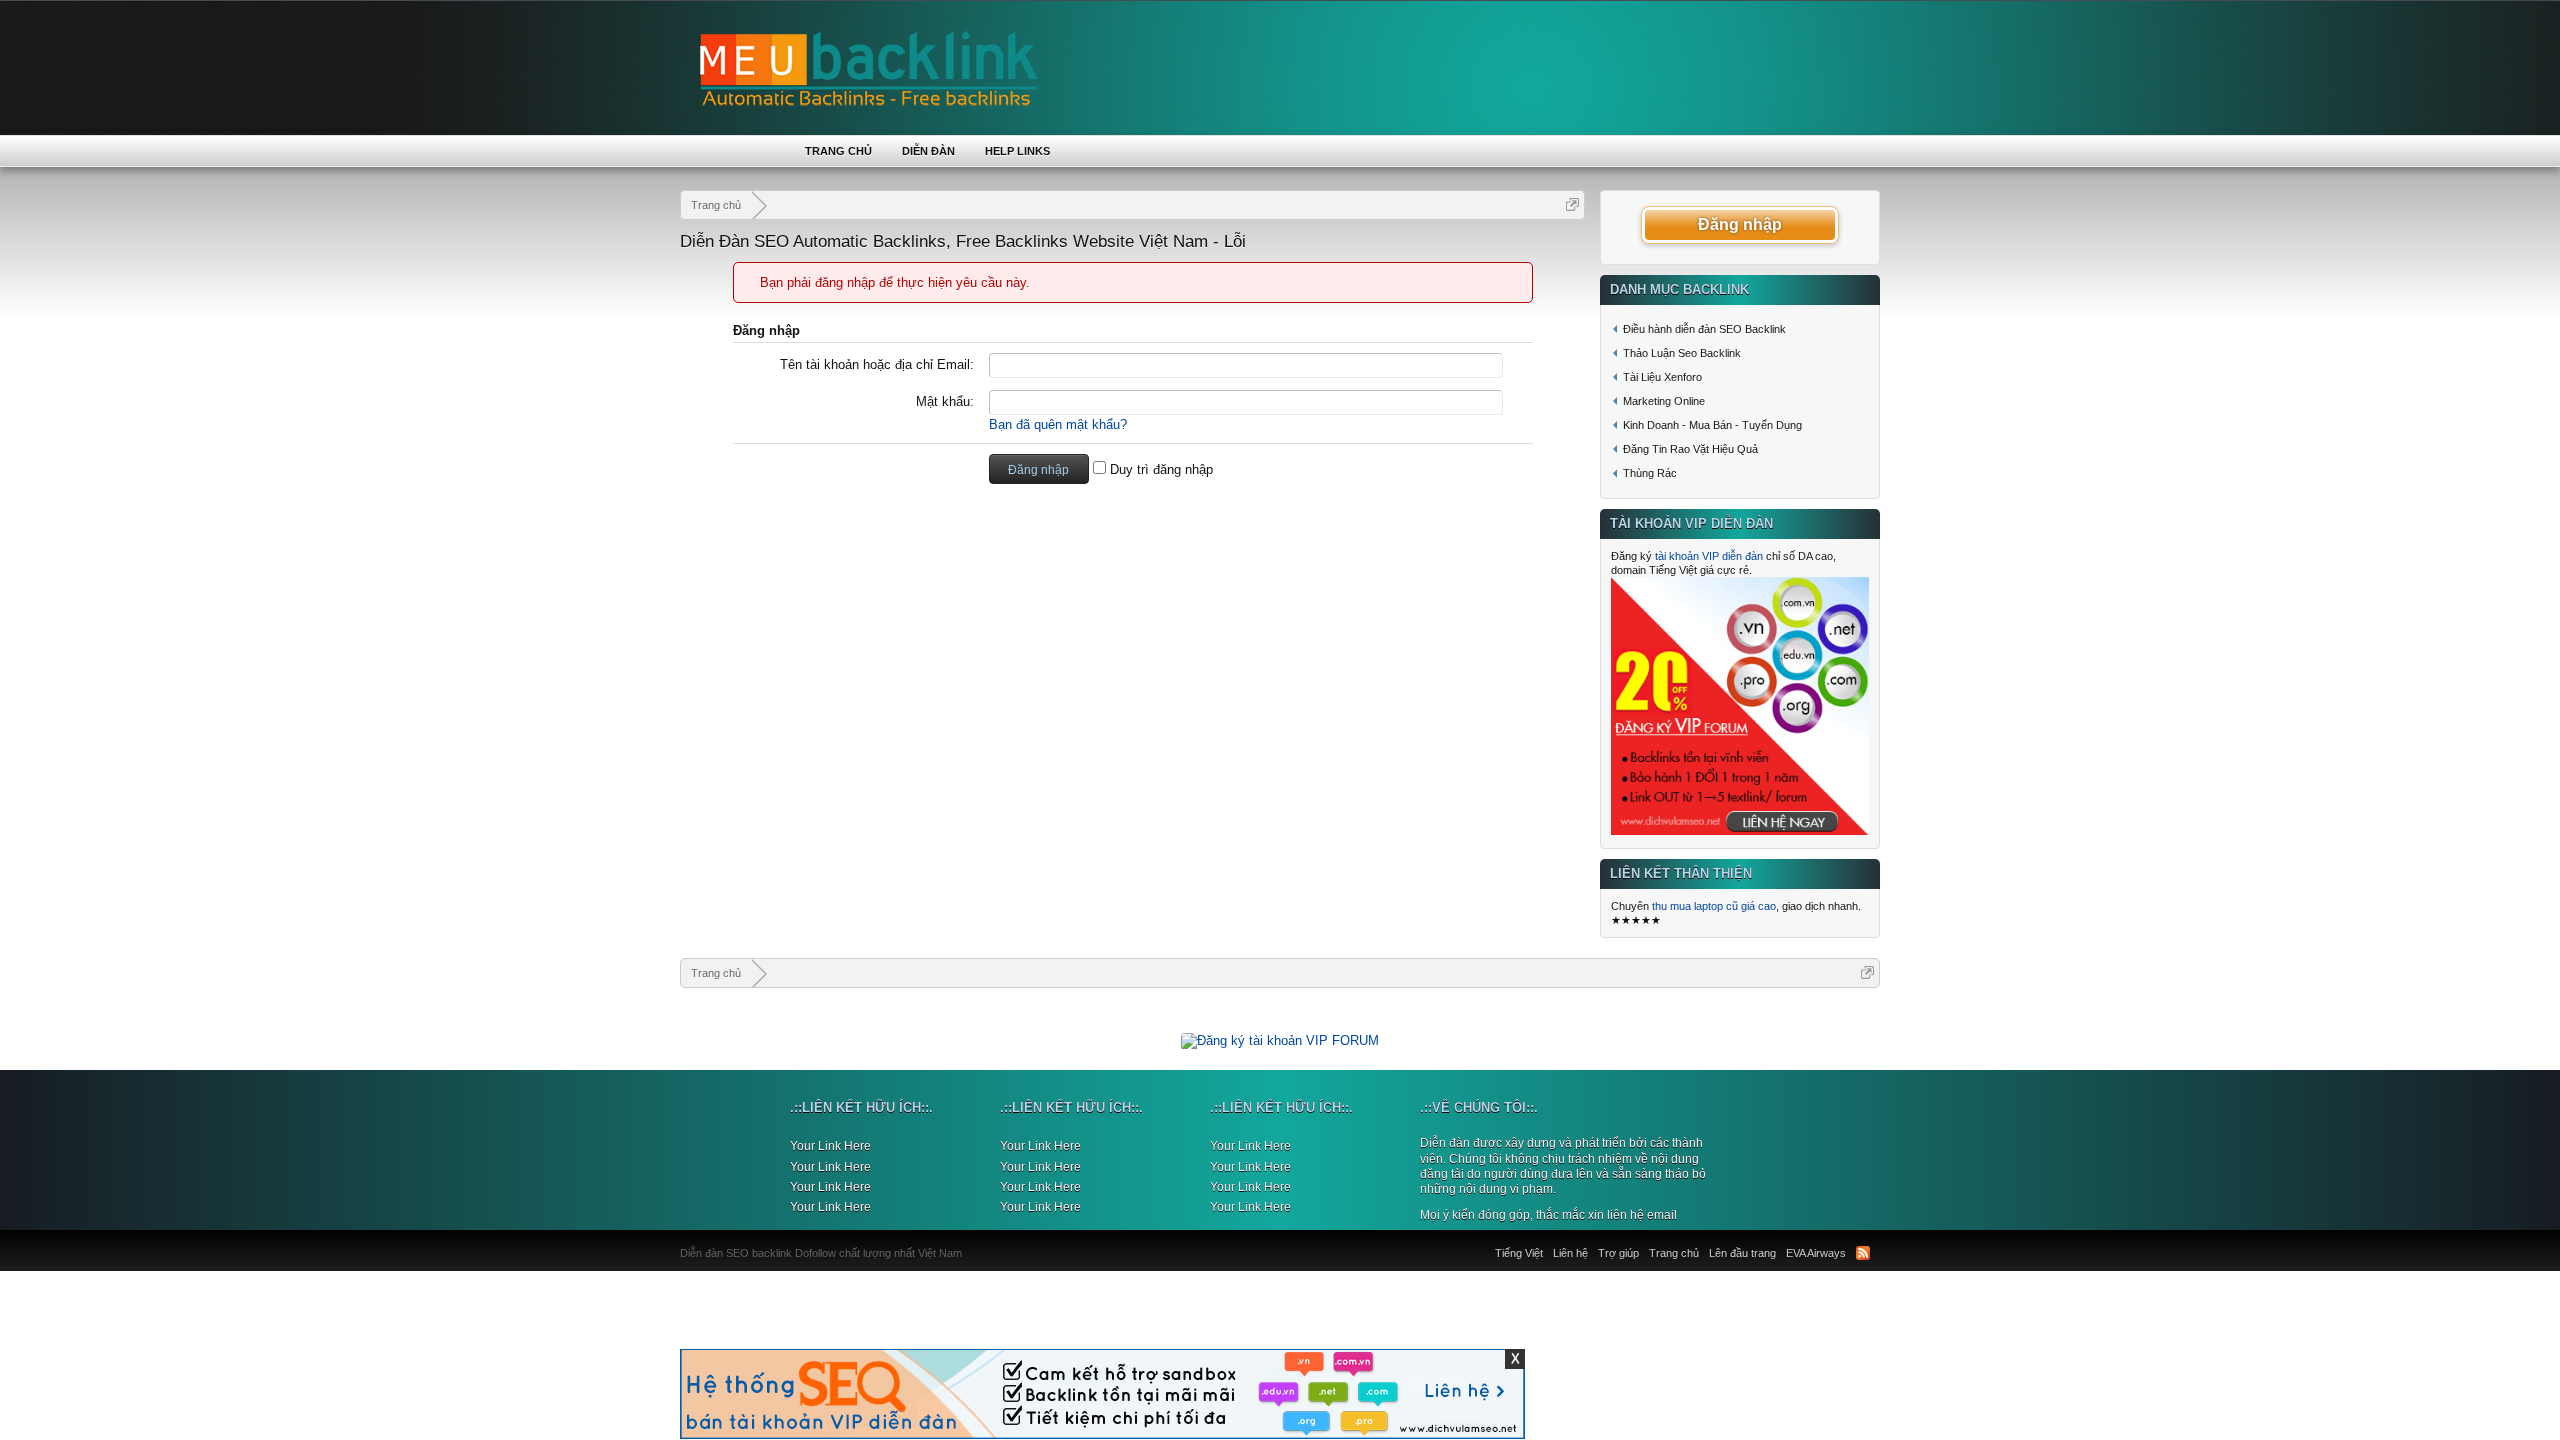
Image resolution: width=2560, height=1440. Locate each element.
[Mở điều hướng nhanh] (1572, 204)
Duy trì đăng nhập (1159, 469)
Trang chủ (838, 151)
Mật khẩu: (945, 401)
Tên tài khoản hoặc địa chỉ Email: (877, 364)
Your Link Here (830, 1146)
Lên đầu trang (1742, 1253)
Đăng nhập (1740, 224)
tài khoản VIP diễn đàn (1709, 556)
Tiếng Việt (1519, 1253)
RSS (1863, 1253)
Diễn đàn (928, 151)
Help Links (1017, 151)
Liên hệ (1570, 1253)
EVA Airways (1816, 1253)
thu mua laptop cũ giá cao (1714, 906)
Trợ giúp (1618, 1253)
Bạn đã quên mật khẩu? (1058, 424)
